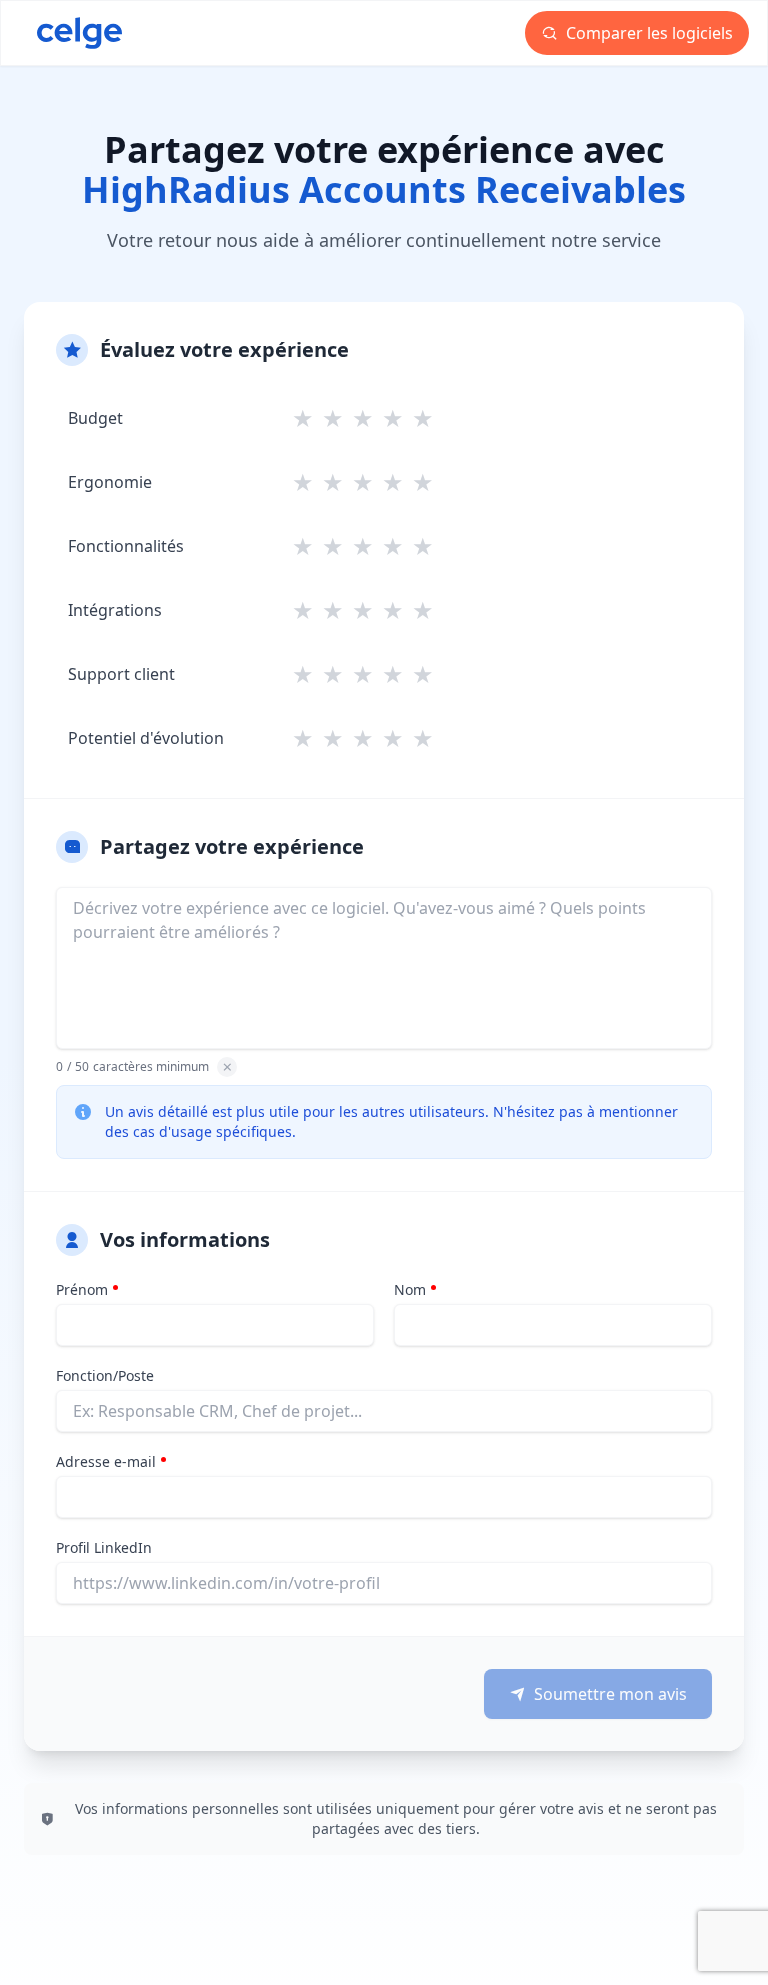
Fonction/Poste (105, 1375)
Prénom (82, 1289)
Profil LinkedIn (104, 1547)
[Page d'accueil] (79, 33)
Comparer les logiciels (647, 33)
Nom (410, 1289)
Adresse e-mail (106, 1461)
